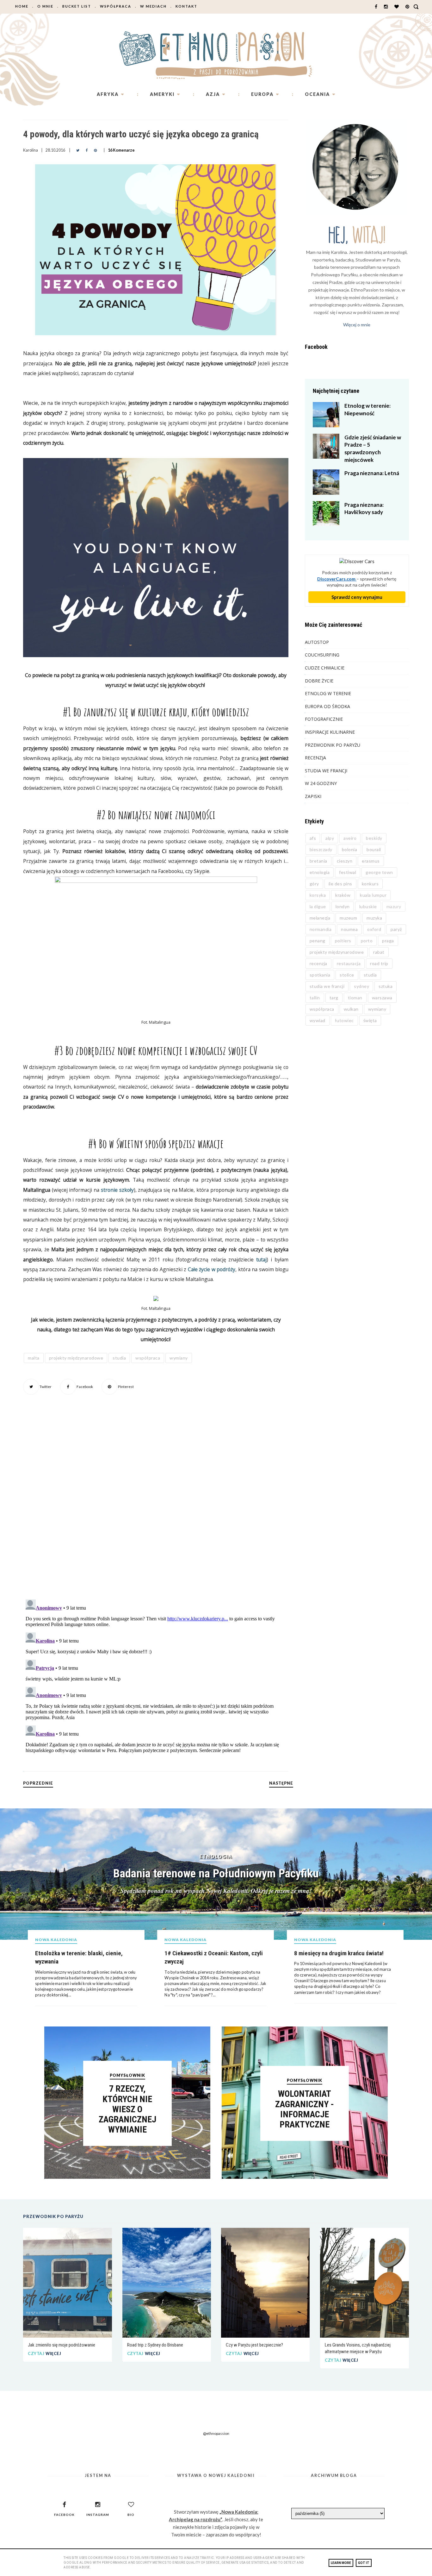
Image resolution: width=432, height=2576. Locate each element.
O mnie (45, 6)
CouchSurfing (322, 655)
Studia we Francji (326, 771)
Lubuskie (368, 906)
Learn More (341, 2563)
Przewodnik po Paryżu (333, 745)
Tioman (355, 998)
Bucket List (77, 6)
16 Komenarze (121, 150)
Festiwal (348, 872)
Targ (334, 998)
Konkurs (370, 884)
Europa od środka (327, 706)
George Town (379, 872)
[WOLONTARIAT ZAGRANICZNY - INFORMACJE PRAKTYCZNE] (305, 2177)
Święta (370, 1020)
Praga (388, 941)
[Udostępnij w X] (78, 150)
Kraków (343, 895)
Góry (314, 884)
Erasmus (371, 861)
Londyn (343, 906)
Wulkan (351, 1009)
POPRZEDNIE (38, 1783)
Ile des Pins (340, 884)
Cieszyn (345, 861)
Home (22, 6)
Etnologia (320, 872)
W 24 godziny (321, 783)
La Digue (318, 906)
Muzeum (348, 918)
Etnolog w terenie (328, 693)
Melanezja (320, 918)
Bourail (374, 849)
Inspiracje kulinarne (330, 732)
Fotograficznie (324, 719)
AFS (313, 838)
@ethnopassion (216, 2433)
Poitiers (343, 941)
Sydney (361, 986)
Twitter (45, 1387)
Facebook (84, 1387)
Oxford (374, 929)
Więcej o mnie (357, 325)
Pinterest (126, 1387)
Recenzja (315, 758)
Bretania (318, 861)
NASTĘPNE (281, 1783)
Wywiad (318, 1020)
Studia (119, 1358)
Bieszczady (321, 849)
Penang (318, 941)
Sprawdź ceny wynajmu (357, 597)
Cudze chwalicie (325, 668)
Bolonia (350, 849)
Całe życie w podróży (212, 1269)
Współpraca (116, 6)
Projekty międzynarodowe (76, 1358)
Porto (367, 941)
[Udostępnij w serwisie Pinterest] (95, 150)
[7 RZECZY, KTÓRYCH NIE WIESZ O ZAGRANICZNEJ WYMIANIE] (127, 2177)
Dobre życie (319, 681)
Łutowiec (344, 1020)
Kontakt (186, 6)
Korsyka (318, 895)
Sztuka (386, 986)
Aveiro (350, 838)
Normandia (321, 929)
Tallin (315, 998)
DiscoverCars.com (337, 579)
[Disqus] (156, 1506)
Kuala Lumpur (373, 895)
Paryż (396, 929)
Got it (364, 2563)
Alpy (330, 838)
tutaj (261, 1260)
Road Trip (379, 963)
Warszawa (382, 998)
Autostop (317, 642)
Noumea (349, 929)
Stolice (347, 975)
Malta (34, 1358)
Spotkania (320, 975)
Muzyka (374, 918)
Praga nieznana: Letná (372, 473)
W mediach (153, 6)
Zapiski (313, 796)
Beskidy (374, 838)
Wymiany (179, 1358)
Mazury (394, 906)
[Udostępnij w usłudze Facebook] (87, 150)
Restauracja (349, 963)
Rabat (379, 952)
